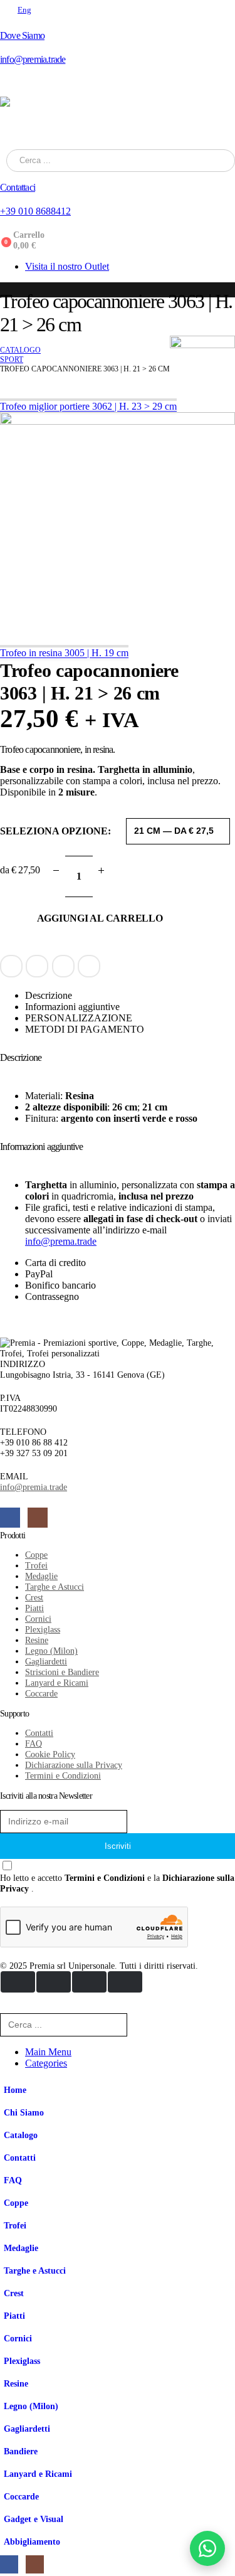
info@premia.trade (34, 1487)
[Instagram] (38, 1518)
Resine (16, 2383)
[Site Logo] (118, 123)
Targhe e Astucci (35, 2270)
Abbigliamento (32, 2541)
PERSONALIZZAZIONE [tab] (79, 1018)
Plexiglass (22, 2361)
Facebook (11, 966)
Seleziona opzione (54, 831)
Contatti (20, 2158)
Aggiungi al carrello (99, 918)
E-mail (63, 966)
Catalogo (21, 2135)
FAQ (13, 2180)
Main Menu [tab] (48, 2052)
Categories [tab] (46, 2063)
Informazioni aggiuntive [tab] (72, 1007)
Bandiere (21, 2451)
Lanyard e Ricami (38, 2474)
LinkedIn (37, 966)
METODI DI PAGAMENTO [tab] (85, 1029)
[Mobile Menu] (8, 87)
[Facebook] (10, 1518)
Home (15, 2090)
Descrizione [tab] (49, 995)
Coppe (16, 2203)
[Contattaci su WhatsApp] (207, 2548)
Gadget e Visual (34, 2519)
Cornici (18, 2338)
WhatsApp (89, 966)
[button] (8, 2007)
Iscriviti (118, 1846)
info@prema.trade (61, 1241)
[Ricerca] (166, 161)
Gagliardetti (27, 2429)
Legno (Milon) (31, 2406)
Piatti (14, 2316)
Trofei (15, 2225)
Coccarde (21, 2496)
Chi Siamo (24, 2112)
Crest (14, 2293)
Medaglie (21, 2248)
